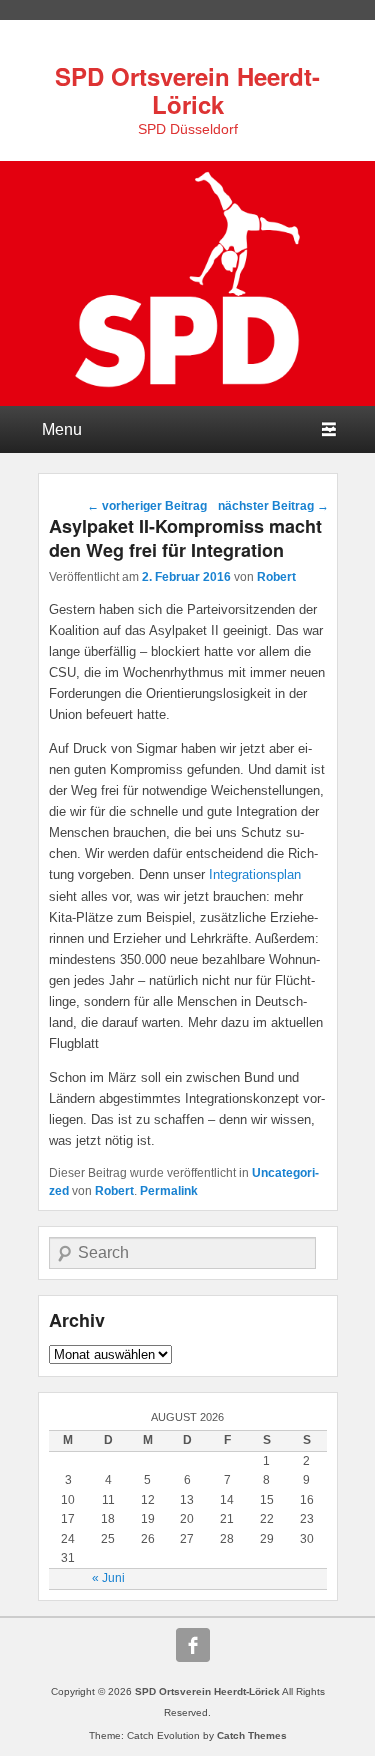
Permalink (169, 1191)
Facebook (193, 1645)
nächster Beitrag (273, 506)
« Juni (108, 1578)
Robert (276, 577)
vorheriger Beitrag (147, 506)
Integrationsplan (255, 874)
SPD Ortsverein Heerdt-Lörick (187, 90)
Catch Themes (252, 1735)
